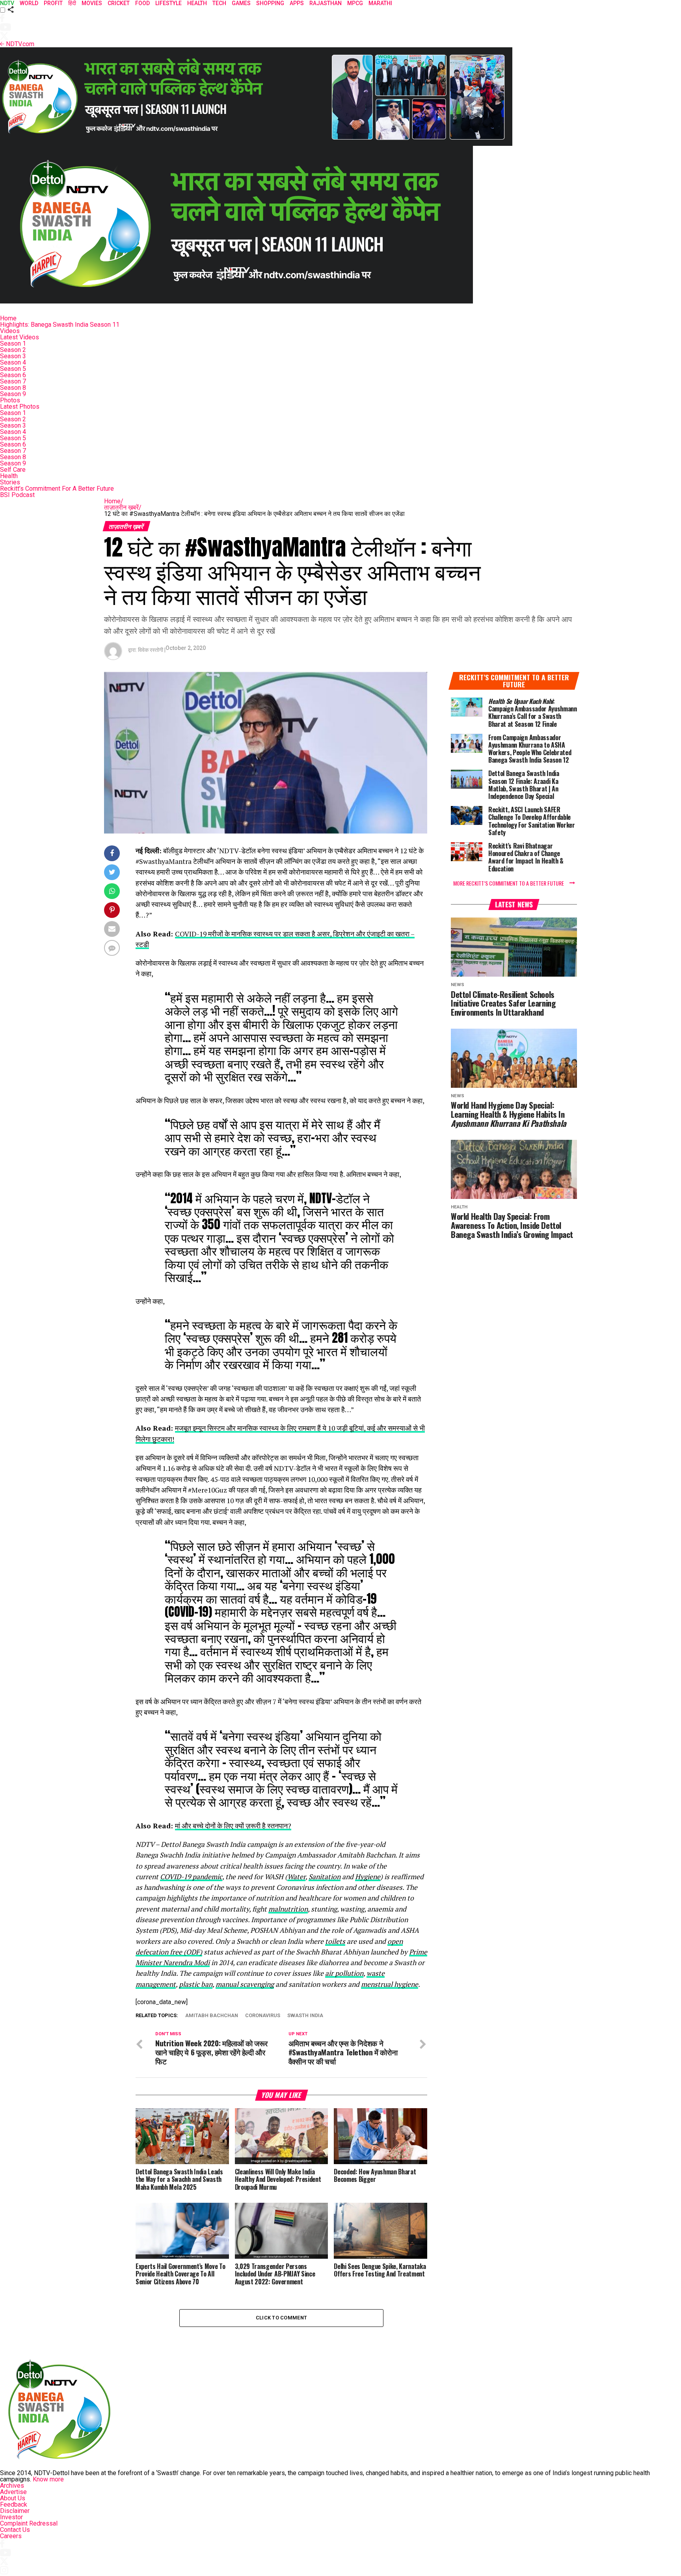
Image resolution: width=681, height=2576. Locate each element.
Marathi (380, 3)
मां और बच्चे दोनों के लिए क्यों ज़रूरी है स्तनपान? (233, 1826)
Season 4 (13, 362)
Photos (10, 400)
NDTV (7, 3)
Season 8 (13, 388)
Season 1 (13, 343)
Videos (10, 331)
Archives (12, 2486)
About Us (13, 2498)
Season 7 (13, 381)
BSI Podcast (17, 495)
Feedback (14, 2504)
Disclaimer (15, 2511)
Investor (11, 2517)
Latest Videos (20, 337)
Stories (10, 482)
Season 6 (13, 375)
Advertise (13, 2492)
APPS (297, 3)
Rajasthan (326, 3)
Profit (53, 3)
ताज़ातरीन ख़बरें (123, 507)
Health (9, 476)
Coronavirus (263, 2016)
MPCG (355, 3)
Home (8, 318)
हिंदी (72, 3)
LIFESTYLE (168, 3)
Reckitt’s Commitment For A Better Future (57, 489)
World (29, 3)
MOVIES (92, 3)
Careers (11, 2536)
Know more (48, 2479)
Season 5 (13, 369)
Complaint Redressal (29, 2523)
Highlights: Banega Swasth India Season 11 (60, 325)
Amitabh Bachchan (212, 2016)
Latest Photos (20, 407)
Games (241, 3)
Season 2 (13, 350)
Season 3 (13, 356)
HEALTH (197, 3)
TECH (219, 3)
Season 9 (13, 394)
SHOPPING (270, 3)
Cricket (119, 3)
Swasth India (305, 2016)
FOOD (142, 3)
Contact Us (15, 2530)
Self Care (13, 470)
